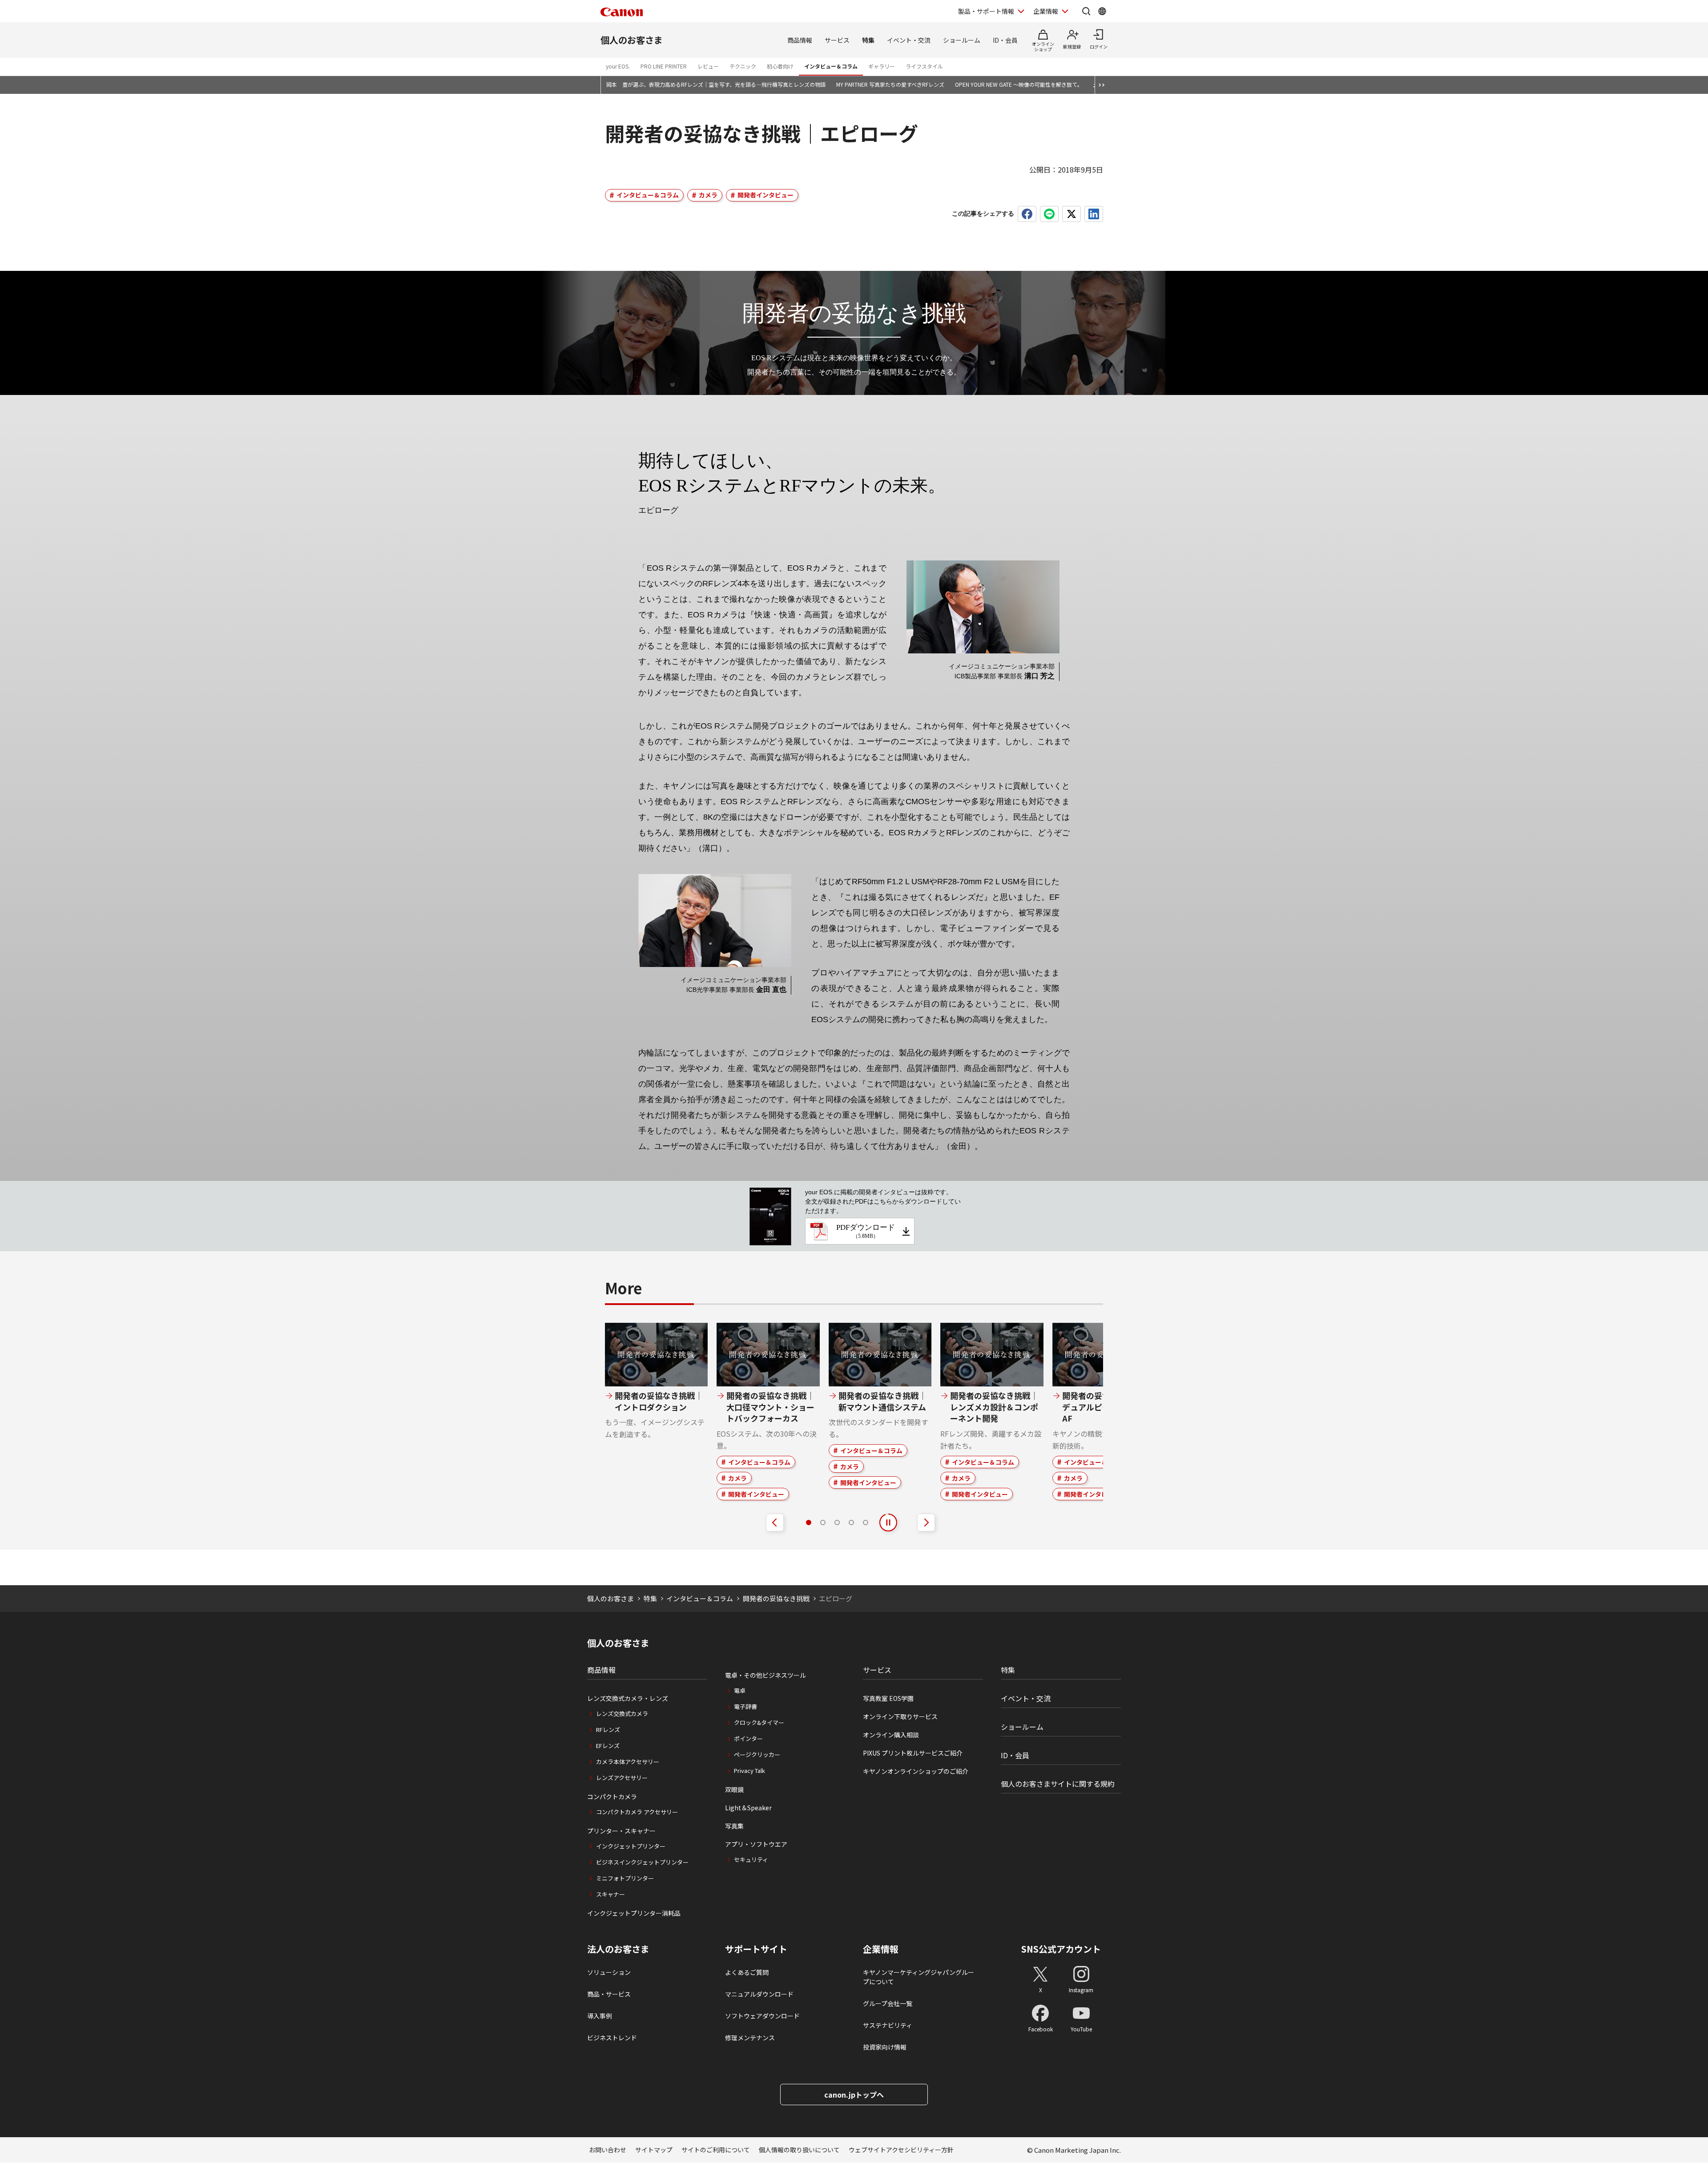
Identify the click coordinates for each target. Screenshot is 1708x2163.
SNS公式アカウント (1061, 1949)
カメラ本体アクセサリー (628, 1762)
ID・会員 (1005, 40)
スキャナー (610, 1894)
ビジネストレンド (612, 2038)
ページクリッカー (757, 1754)
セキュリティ (751, 1859)
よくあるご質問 (747, 1972)
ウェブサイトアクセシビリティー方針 (901, 2150)
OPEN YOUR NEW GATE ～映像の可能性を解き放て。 (1019, 84)
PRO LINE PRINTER (664, 66)
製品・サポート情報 (986, 11)
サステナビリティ (888, 2025)
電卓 (740, 1690)
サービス (837, 40)
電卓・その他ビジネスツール (765, 1675)
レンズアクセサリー (622, 1778)
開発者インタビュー (765, 195)
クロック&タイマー (759, 1722)
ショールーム (962, 40)
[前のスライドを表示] (775, 1523)
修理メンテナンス (750, 2038)
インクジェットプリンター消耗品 (634, 1913)
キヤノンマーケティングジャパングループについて (918, 1977)
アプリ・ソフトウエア (756, 1844)
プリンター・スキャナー (621, 1831)
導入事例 (600, 2016)
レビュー (708, 66)
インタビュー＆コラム (831, 66)
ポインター (748, 1738)
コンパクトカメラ (612, 1796)
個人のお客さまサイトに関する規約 (1058, 1784)
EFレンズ (608, 1746)
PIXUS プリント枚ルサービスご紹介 (913, 1753)
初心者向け (780, 66)
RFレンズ (608, 1730)
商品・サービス (609, 1994)
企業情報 (1046, 11)
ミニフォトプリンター (625, 1878)
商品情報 (800, 40)
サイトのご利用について (716, 2150)
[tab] (809, 1523)
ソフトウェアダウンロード (762, 2016)
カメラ (708, 195)
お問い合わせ (608, 2150)
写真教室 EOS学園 (888, 1698)
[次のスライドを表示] (926, 1523)
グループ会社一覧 (888, 2003)
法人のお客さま (618, 1949)
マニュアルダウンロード (759, 1994)
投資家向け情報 (885, 2047)
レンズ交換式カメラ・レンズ (628, 1698)
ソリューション (609, 1972)
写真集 (734, 1826)
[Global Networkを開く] (1102, 11)
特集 (868, 40)
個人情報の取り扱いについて (799, 2150)
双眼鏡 (734, 1789)
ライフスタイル (924, 66)
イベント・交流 (909, 40)
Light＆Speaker (748, 1808)
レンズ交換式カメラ (622, 1714)
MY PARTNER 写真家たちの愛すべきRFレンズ (890, 84)
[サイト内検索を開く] (1086, 11)
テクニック (743, 66)
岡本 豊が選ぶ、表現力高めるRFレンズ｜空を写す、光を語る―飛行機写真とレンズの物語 (716, 84)
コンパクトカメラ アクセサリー (637, 1812)
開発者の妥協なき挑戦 (776, 1598)
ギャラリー (882, 66)
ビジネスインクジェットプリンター (642, 1862)
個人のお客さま (632, 40)
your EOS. (618, 66)
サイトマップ (654, 2150)
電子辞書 (745, 1706)
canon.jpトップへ (854, 2095)
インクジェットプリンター (631, 1846)
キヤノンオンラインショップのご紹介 (916, 1771)
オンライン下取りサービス (900, 1716)
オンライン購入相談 (891, 1735)
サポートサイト (756, 1949)
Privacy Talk (749, 1770)
